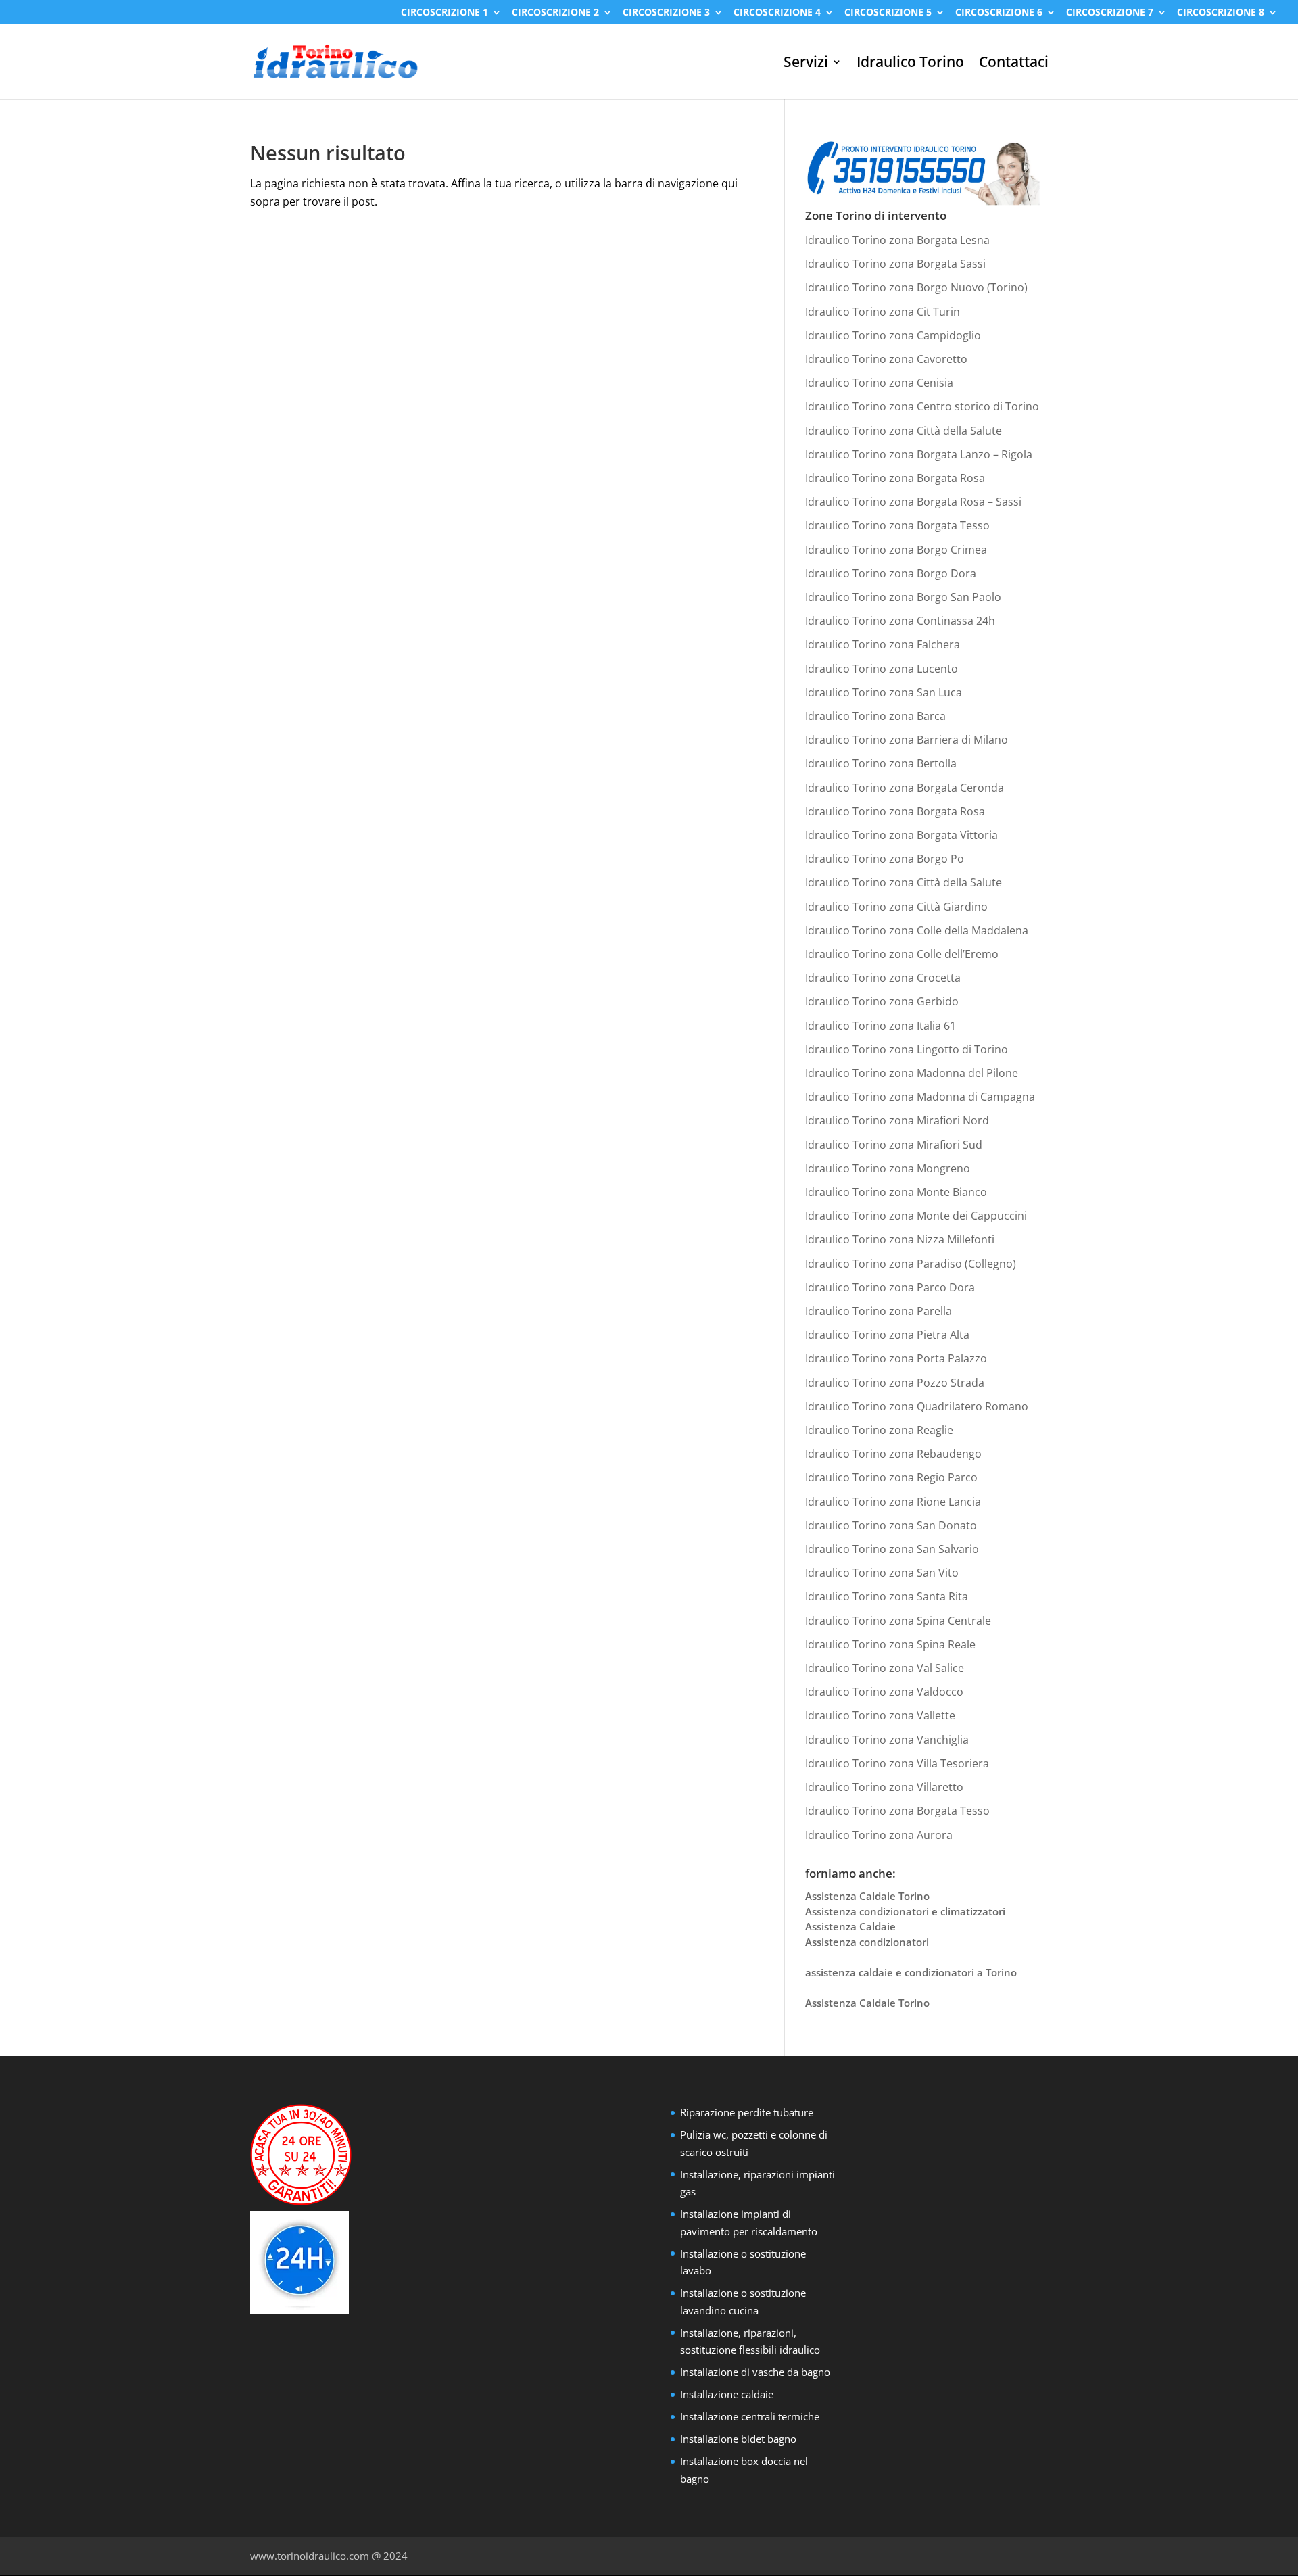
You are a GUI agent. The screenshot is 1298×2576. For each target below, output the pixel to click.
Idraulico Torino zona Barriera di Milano (907, 740)
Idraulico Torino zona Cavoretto (886, 359)
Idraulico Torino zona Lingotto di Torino (907, 1049)
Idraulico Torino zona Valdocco (884, 1692)
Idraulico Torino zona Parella (879, 1311)
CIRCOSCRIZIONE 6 (999, 13)
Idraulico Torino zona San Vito (882, 1573)
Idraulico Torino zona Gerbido (882, 1001)
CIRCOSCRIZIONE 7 (1110, 13)
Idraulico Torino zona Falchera (883, 644)
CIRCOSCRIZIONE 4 (777, 13)
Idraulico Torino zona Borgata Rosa (895, 478)
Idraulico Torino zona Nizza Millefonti (900, 1239)
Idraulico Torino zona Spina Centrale (898, 1621)
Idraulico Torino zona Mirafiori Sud (894, 1145)
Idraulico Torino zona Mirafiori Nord (897, 1120)
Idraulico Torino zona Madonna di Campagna (920, 1097)
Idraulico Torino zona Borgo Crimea (896, 550)
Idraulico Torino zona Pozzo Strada (895, 1383)
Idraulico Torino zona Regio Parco (891, 1477)
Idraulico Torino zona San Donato (891, 1525)
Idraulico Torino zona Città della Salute (904, 431)
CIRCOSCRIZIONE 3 (666, 13)
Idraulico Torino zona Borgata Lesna (897, 240)
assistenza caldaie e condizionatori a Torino (911, 1972)
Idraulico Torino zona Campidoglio (893, 335)
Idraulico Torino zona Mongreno (888, 1168)
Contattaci (1014, 64)
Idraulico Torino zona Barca (875, 716)
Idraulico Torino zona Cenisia (879, 383)
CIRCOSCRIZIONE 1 (444, 13)
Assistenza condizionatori (867, 1942)
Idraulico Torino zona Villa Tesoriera (897, 1763)
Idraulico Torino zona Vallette (880, 1715)
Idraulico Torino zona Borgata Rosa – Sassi (913, 502)
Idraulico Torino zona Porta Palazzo (896, 1358)
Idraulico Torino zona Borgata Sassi (895, 264)
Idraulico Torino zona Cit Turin (883, 312)
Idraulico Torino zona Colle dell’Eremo (902, 954)
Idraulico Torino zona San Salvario (892, 1549)
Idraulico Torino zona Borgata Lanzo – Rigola (919, 454)
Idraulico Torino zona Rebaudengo (893, 1454)
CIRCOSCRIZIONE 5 (888, 13)
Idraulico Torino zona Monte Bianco (896, 1192)
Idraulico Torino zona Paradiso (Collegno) (911, 1264)
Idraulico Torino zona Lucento (882, 669)
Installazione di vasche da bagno (755, 2372)
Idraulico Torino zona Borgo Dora (891, 573)
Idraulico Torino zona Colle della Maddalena (917, 930)
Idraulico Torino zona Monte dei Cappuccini (916, 1216)
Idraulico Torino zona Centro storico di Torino (922, 406)
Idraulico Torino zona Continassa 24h (900, 621)
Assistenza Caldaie (850, 1926)
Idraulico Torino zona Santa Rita (887, 1596)
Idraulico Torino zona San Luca (884, 692)
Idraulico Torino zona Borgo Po (885, 859)
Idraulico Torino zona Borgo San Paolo (903, 597)
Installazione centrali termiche (750, 2416)
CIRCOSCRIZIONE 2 (555, 13)
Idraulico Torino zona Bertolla (881, 763)
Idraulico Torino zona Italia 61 (881, 1026)
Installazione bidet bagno (738, 2439)
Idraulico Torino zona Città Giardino (896, 907)
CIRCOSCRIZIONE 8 (1221, 13)
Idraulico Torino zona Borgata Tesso (897, 525)
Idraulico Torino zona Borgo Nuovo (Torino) (916, 287)
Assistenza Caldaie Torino (867, 1896)
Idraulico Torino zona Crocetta (883, 978)
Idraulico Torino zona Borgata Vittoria (902, 835)
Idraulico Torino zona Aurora (879, 1835)
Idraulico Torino (910, 64)
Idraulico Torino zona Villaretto (884, 1787)
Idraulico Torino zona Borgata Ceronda (905, 788)
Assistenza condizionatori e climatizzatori (905, 1911)
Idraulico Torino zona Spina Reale (890, 1644)
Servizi (806, 64)
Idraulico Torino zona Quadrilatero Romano (917, 1406)
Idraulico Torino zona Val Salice (885, 1668)
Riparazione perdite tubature (747, 2112)
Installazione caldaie (727, 2394)
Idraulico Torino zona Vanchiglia (887, 1740)
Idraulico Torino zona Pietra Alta (887, 1335)
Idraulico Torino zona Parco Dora (890, 1287)
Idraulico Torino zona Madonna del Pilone (912, 1073)
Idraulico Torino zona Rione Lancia (893, 1502)
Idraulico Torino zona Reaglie (879, 1430)
